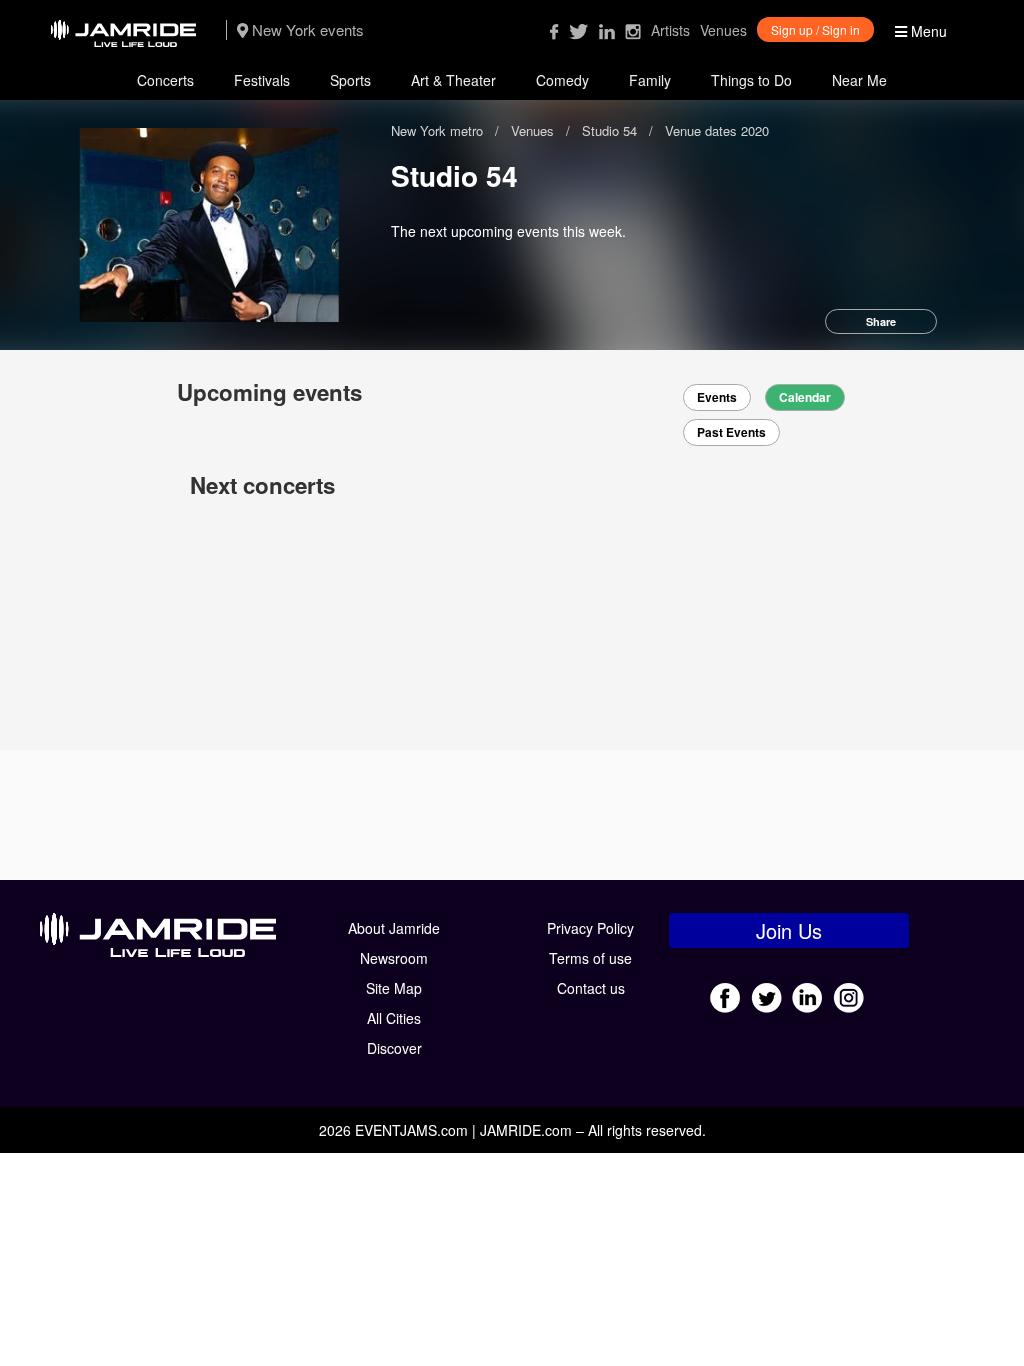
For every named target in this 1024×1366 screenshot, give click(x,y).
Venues (723, 30)
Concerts (165, 80)
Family (650, 80)
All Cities (394, 1018)
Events (717, 397)
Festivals (262, 80)
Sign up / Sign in (815, 29)
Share (881, 321)
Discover (394, 1048)
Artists (670, 30)
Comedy (562, 80)
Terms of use (590, 958)
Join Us (789, 930)
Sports (350, 80)
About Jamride (394, 928)
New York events (306, 29)
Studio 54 (609, 130)
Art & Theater (453, 80)
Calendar (805, 397)
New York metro (439, 130)
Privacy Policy (590, 928)
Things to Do (751, 80)
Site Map (394, 988)
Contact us (591, 988)
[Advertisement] (512, 815)
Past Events (731, 432)
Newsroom (394, 958)
